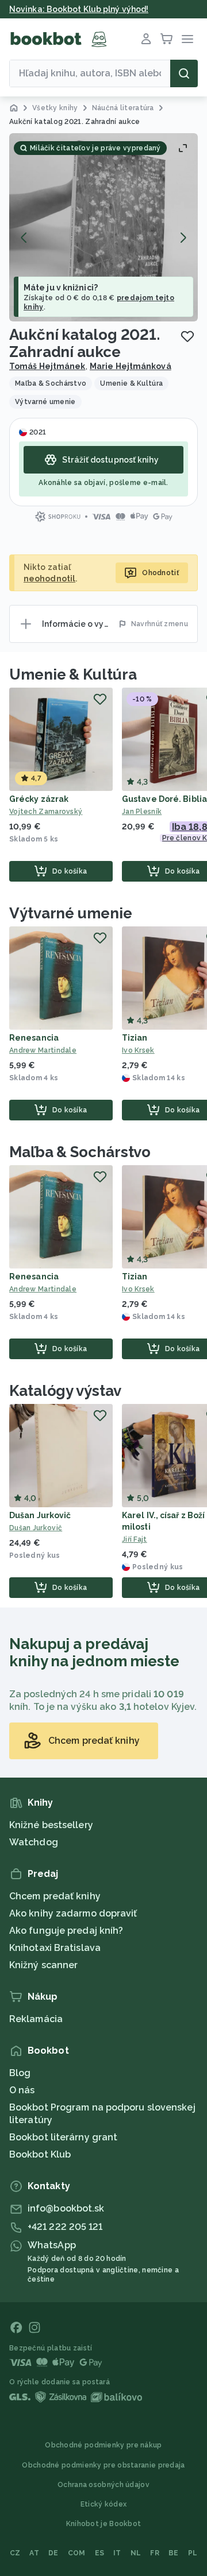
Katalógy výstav (65, 1391)
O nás (22, 2090)
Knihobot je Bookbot (104, 2524)
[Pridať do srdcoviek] (187, 336)
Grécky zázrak (39, 799)
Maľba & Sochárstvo (80, 1152)
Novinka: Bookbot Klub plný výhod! (79, 9)
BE (174, 2553)
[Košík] (167, 39)
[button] (103, 227)
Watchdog (34, 1842)
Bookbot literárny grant (63, 2137)
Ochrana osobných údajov (103, 2485)
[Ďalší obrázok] (183, 238)
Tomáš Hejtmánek (47, 366)
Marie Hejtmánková (131, 366)
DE (53, 2553)
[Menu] (187, 39)
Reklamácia (36, 2019)
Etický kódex (104, 2504)
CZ (15, 2553)
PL (193, 2553)
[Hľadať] (184, 73)
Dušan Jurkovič (40, 1515)
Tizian (135, 1038)
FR (155, 2553)
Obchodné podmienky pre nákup (103, 2445)
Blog (20, 2073)
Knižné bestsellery (51, 1825)
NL (136, 2553)
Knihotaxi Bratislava (55, 1948)
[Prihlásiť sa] (146, 39)
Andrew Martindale (43, 1050)
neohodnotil (49, 579)
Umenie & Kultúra (73, 674)
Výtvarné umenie (71, 913)
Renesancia (34, 1038)
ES (100, 2553)
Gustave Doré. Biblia (164, 799)
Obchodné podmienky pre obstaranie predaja (103, 2465)
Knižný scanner (43, 1965)
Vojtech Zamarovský (46, 812)
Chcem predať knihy (55, 1896)
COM (77, 2553)
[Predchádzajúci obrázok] (24, 238)
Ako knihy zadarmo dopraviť (73, 1913)
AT (34, 2553)
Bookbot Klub (40, 2154)
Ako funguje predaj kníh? (66, 1931)
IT (117, 2553)
